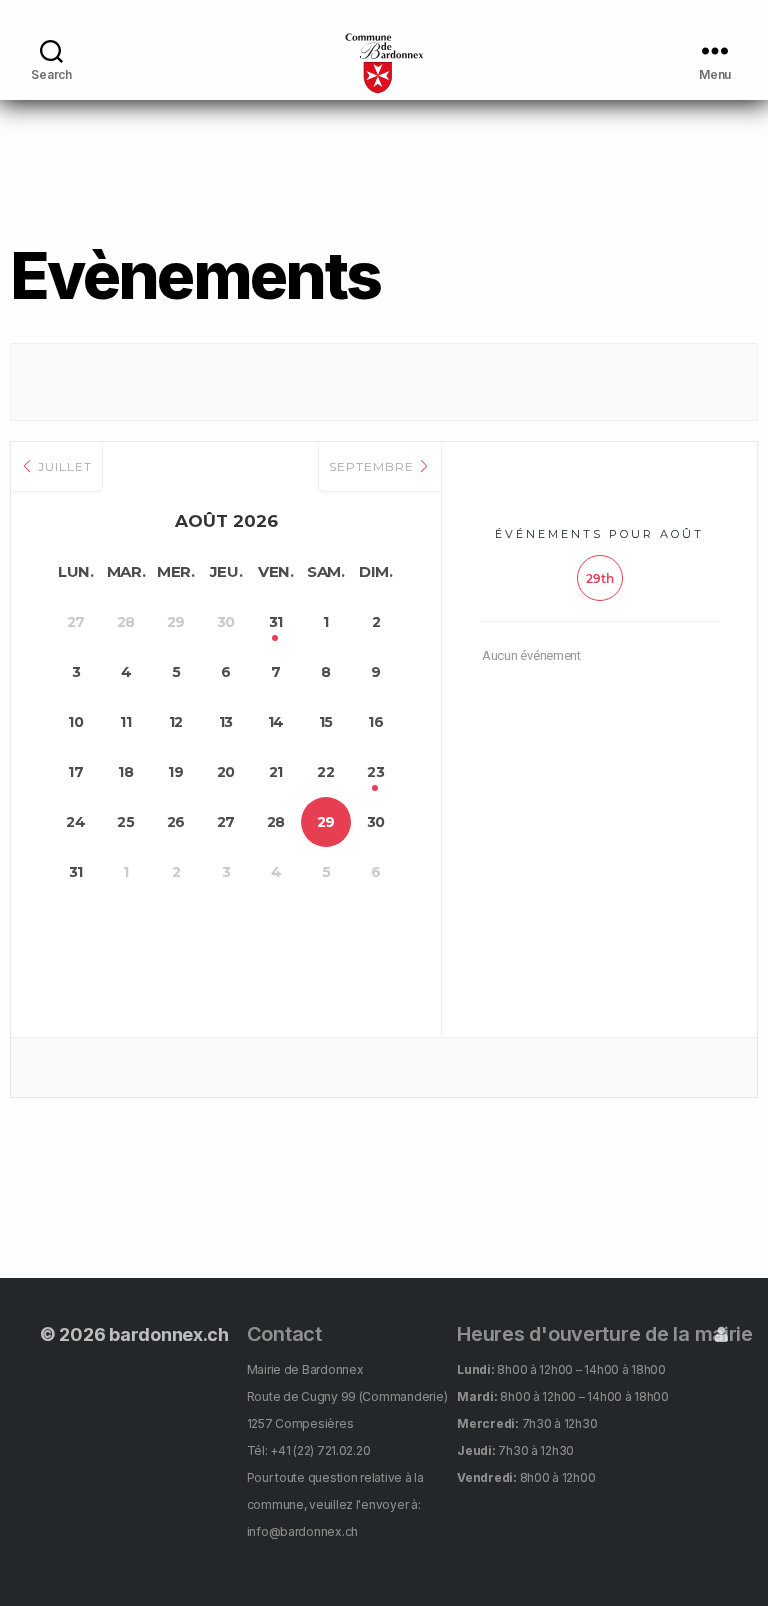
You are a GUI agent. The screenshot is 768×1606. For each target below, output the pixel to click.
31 (276, 622)
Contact (284, 1334)
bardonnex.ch (169, 1334)
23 (375, 772)
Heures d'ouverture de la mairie (605, 1334)
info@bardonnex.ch (302, 1531)
